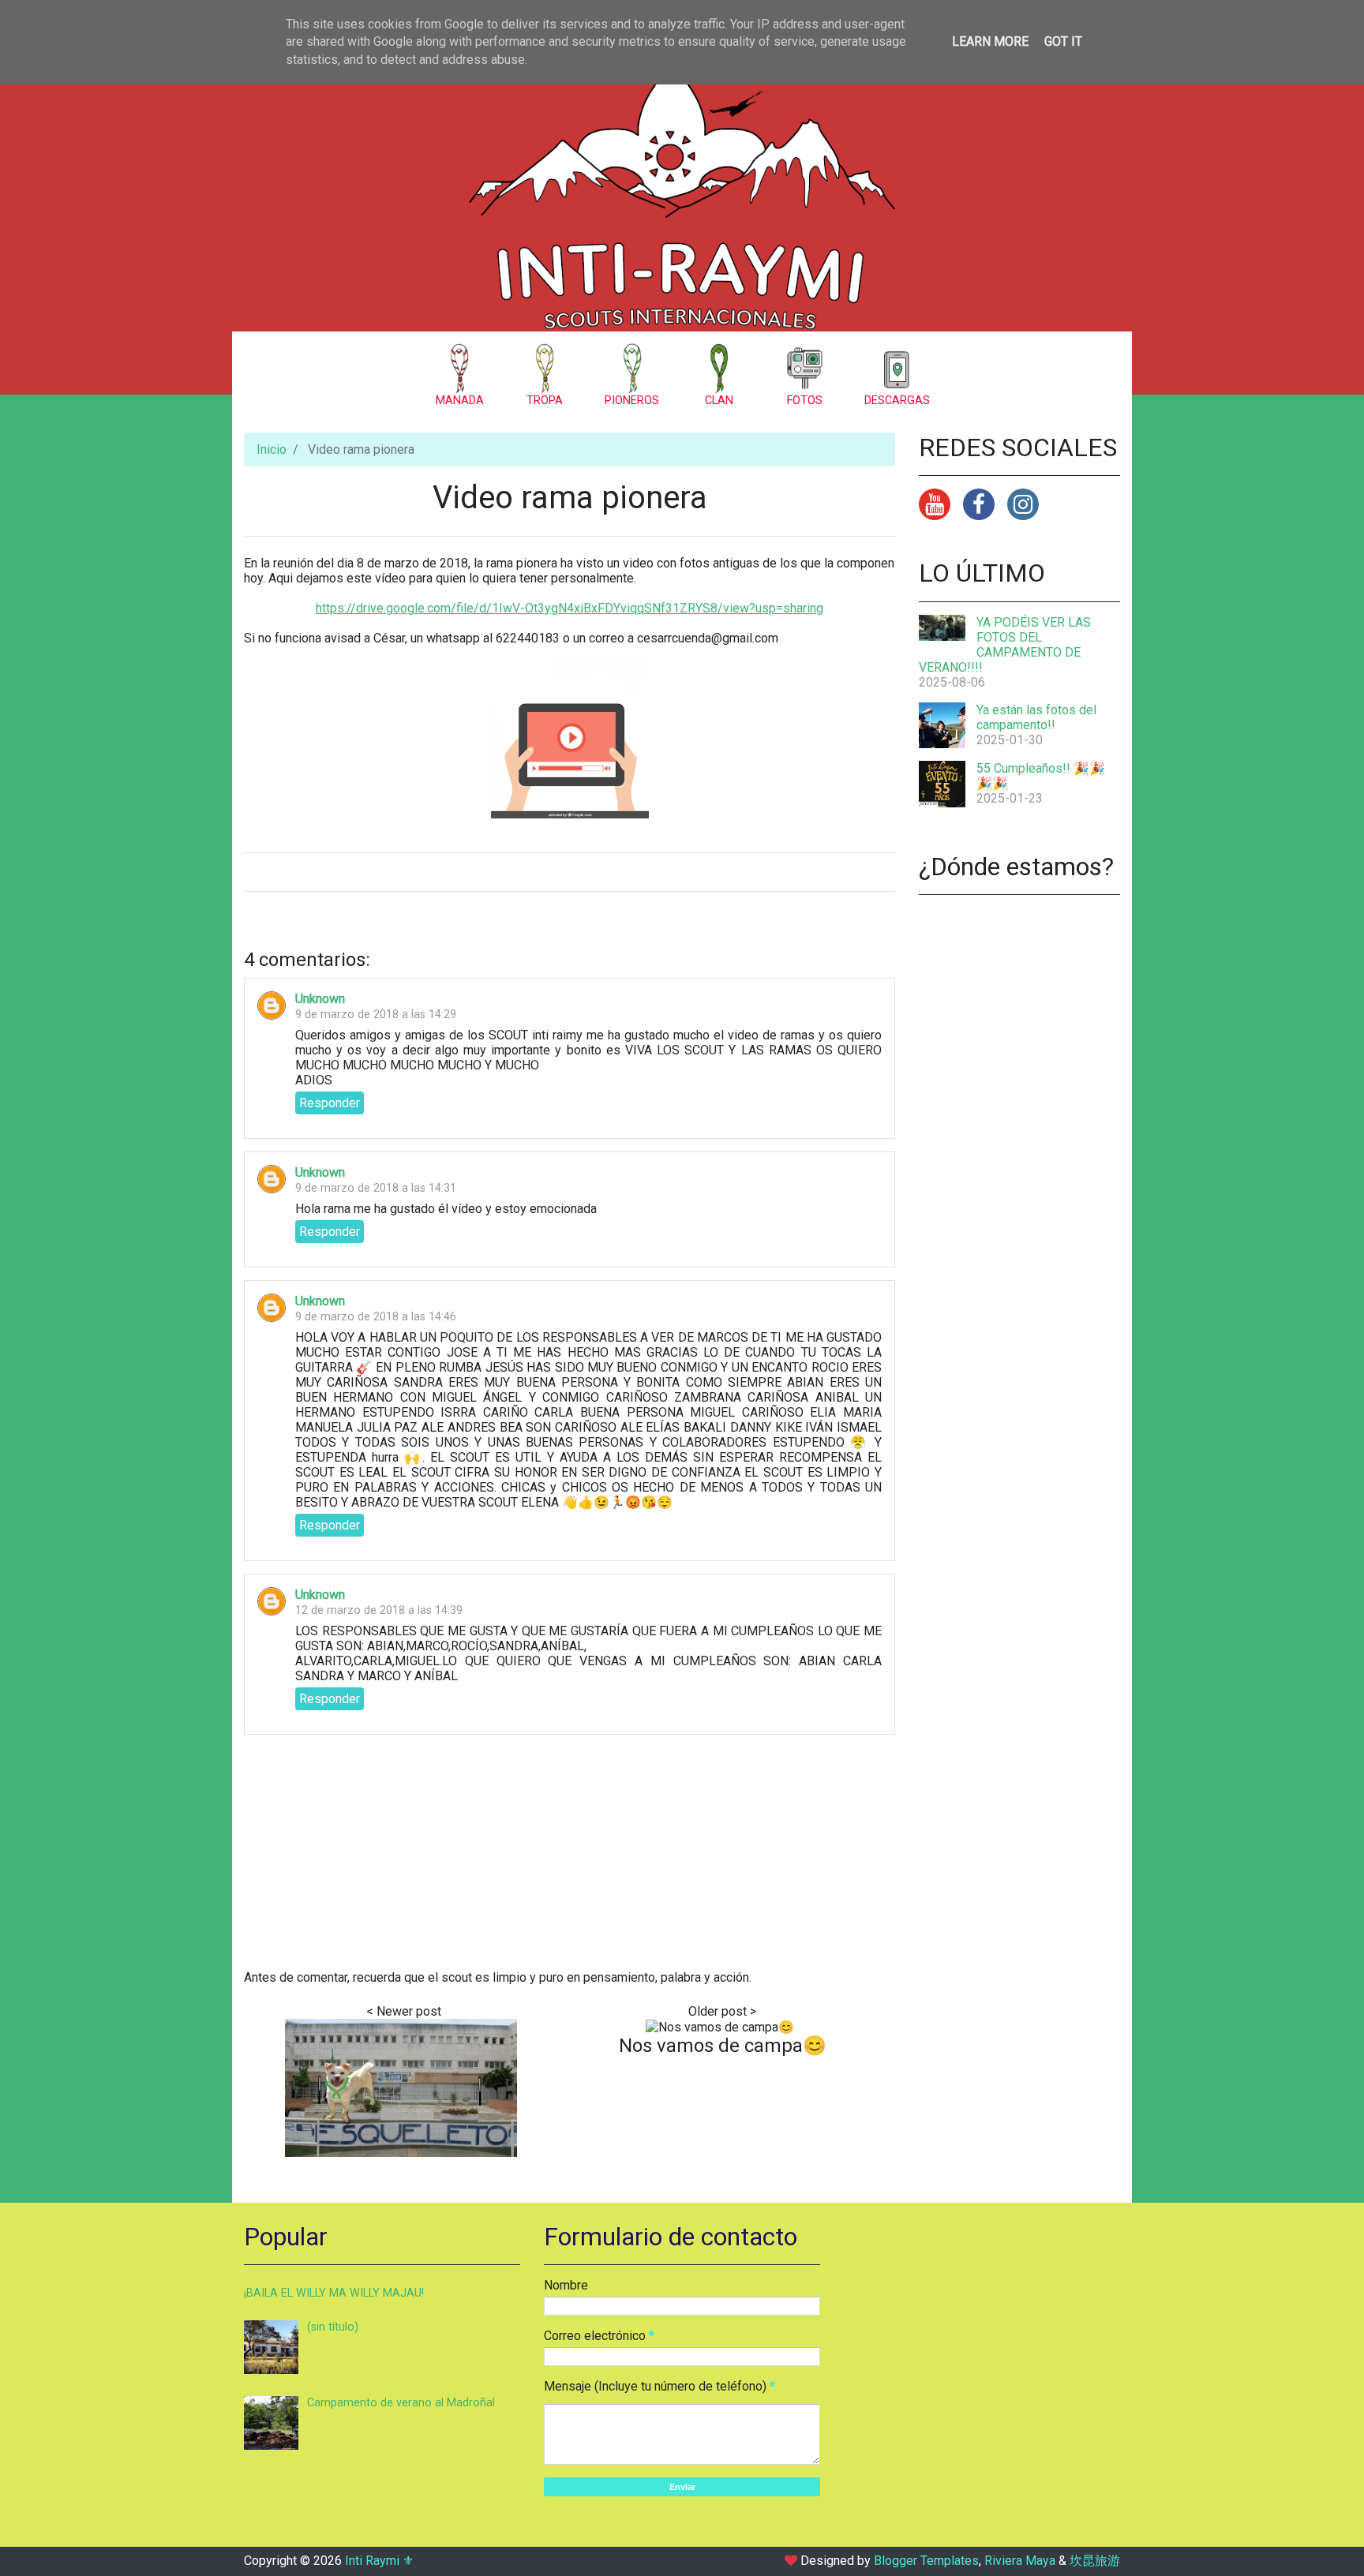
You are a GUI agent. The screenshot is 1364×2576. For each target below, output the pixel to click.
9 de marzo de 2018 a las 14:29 (376, 1015)
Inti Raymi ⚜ (379, 2561)
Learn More (990, 41)
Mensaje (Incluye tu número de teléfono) (655, 2386)
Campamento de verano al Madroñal (401, 2403)
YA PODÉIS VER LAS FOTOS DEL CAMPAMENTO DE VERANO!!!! (1005, 645)
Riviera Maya (1020, 2561)
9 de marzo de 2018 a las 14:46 (376, 1317)
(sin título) (333, 2327)
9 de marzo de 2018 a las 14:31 (376, 1188)
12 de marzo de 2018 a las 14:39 (379, 1610)
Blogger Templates (926, 2561)
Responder (330, 1103)
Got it (1063, 41)
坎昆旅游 (1095, 2561)
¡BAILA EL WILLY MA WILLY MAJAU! (334, 2293)
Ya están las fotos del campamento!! (1036, 717)
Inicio (272, 449)
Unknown (320, 999)
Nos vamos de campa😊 (723, 2046)
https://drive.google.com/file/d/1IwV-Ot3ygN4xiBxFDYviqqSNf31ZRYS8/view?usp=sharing (570, 608)
